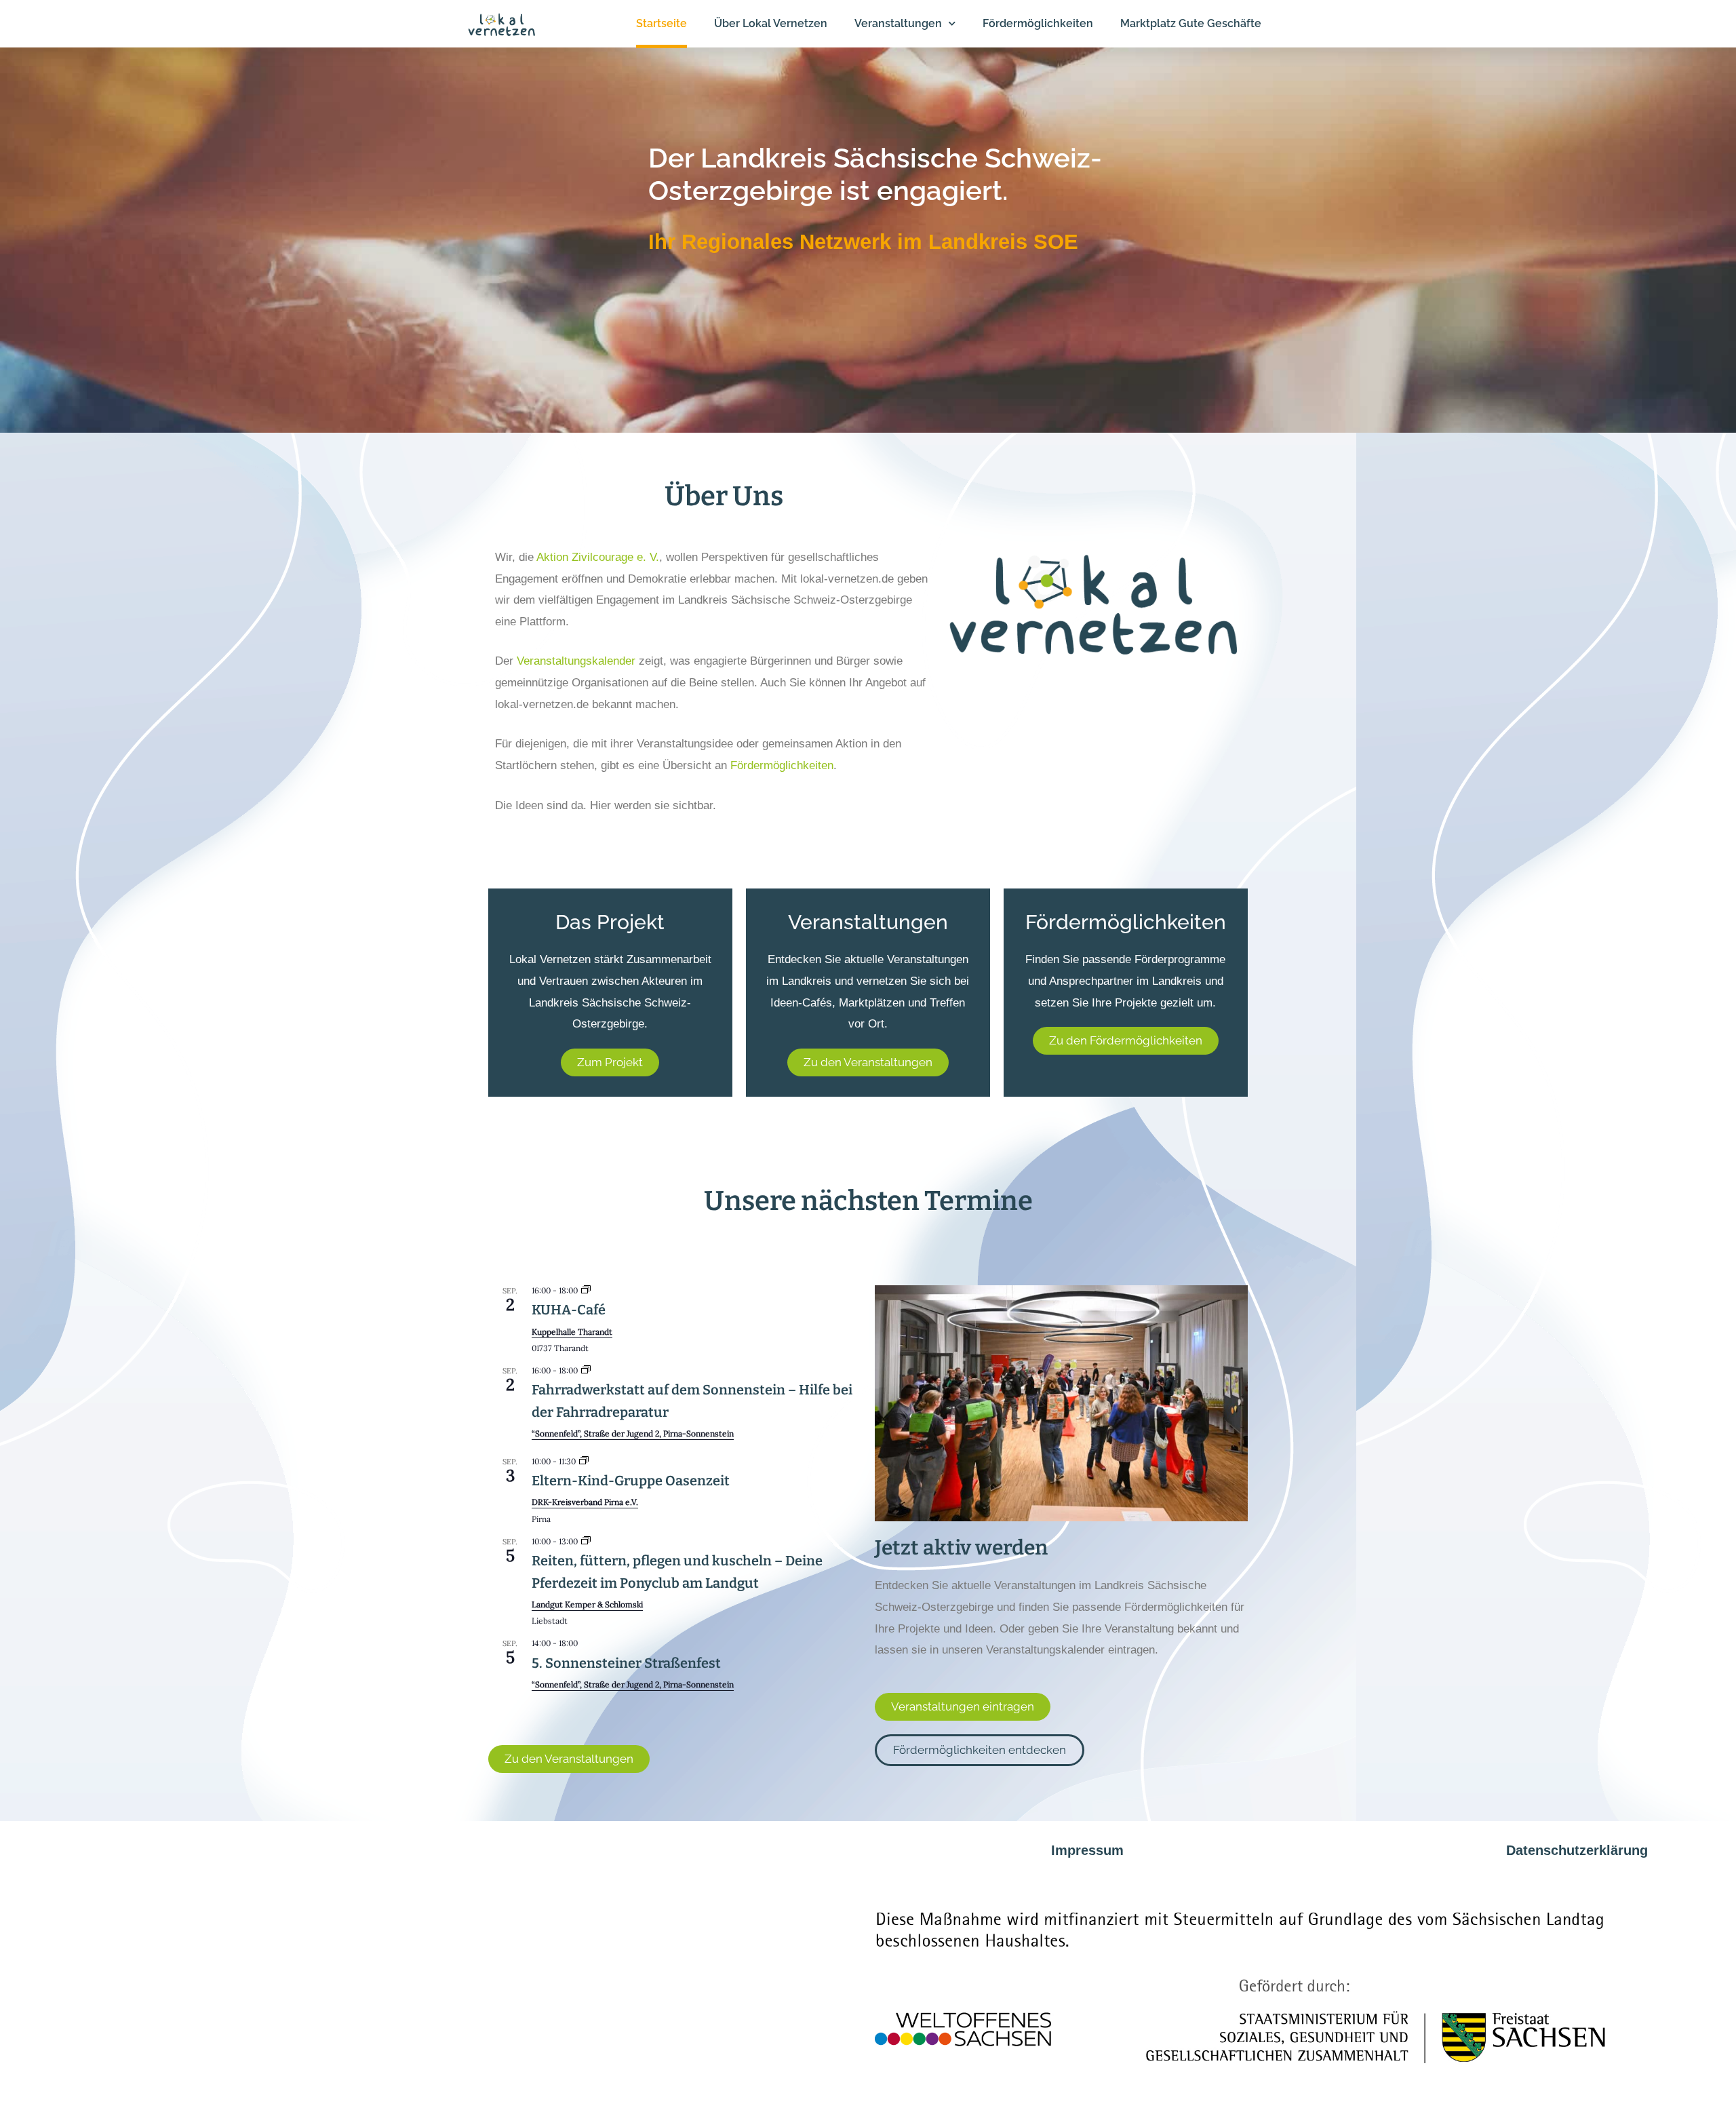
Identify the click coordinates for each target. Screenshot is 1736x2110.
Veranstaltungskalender (576, 661)
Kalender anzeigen (530, 1709)
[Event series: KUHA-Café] (586, 1290)
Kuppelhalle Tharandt (572, 1332)
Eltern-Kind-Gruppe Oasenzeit (631, 1481)
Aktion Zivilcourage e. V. (598, 557)
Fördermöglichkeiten (782, 765)
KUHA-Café (569, 1310)
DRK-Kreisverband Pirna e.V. (585, 1502)
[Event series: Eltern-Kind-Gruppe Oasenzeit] (584, 1461)
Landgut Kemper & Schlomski (587, 1604)
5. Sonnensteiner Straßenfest (626, 1663)
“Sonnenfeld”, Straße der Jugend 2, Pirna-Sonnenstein (633, 1433)
